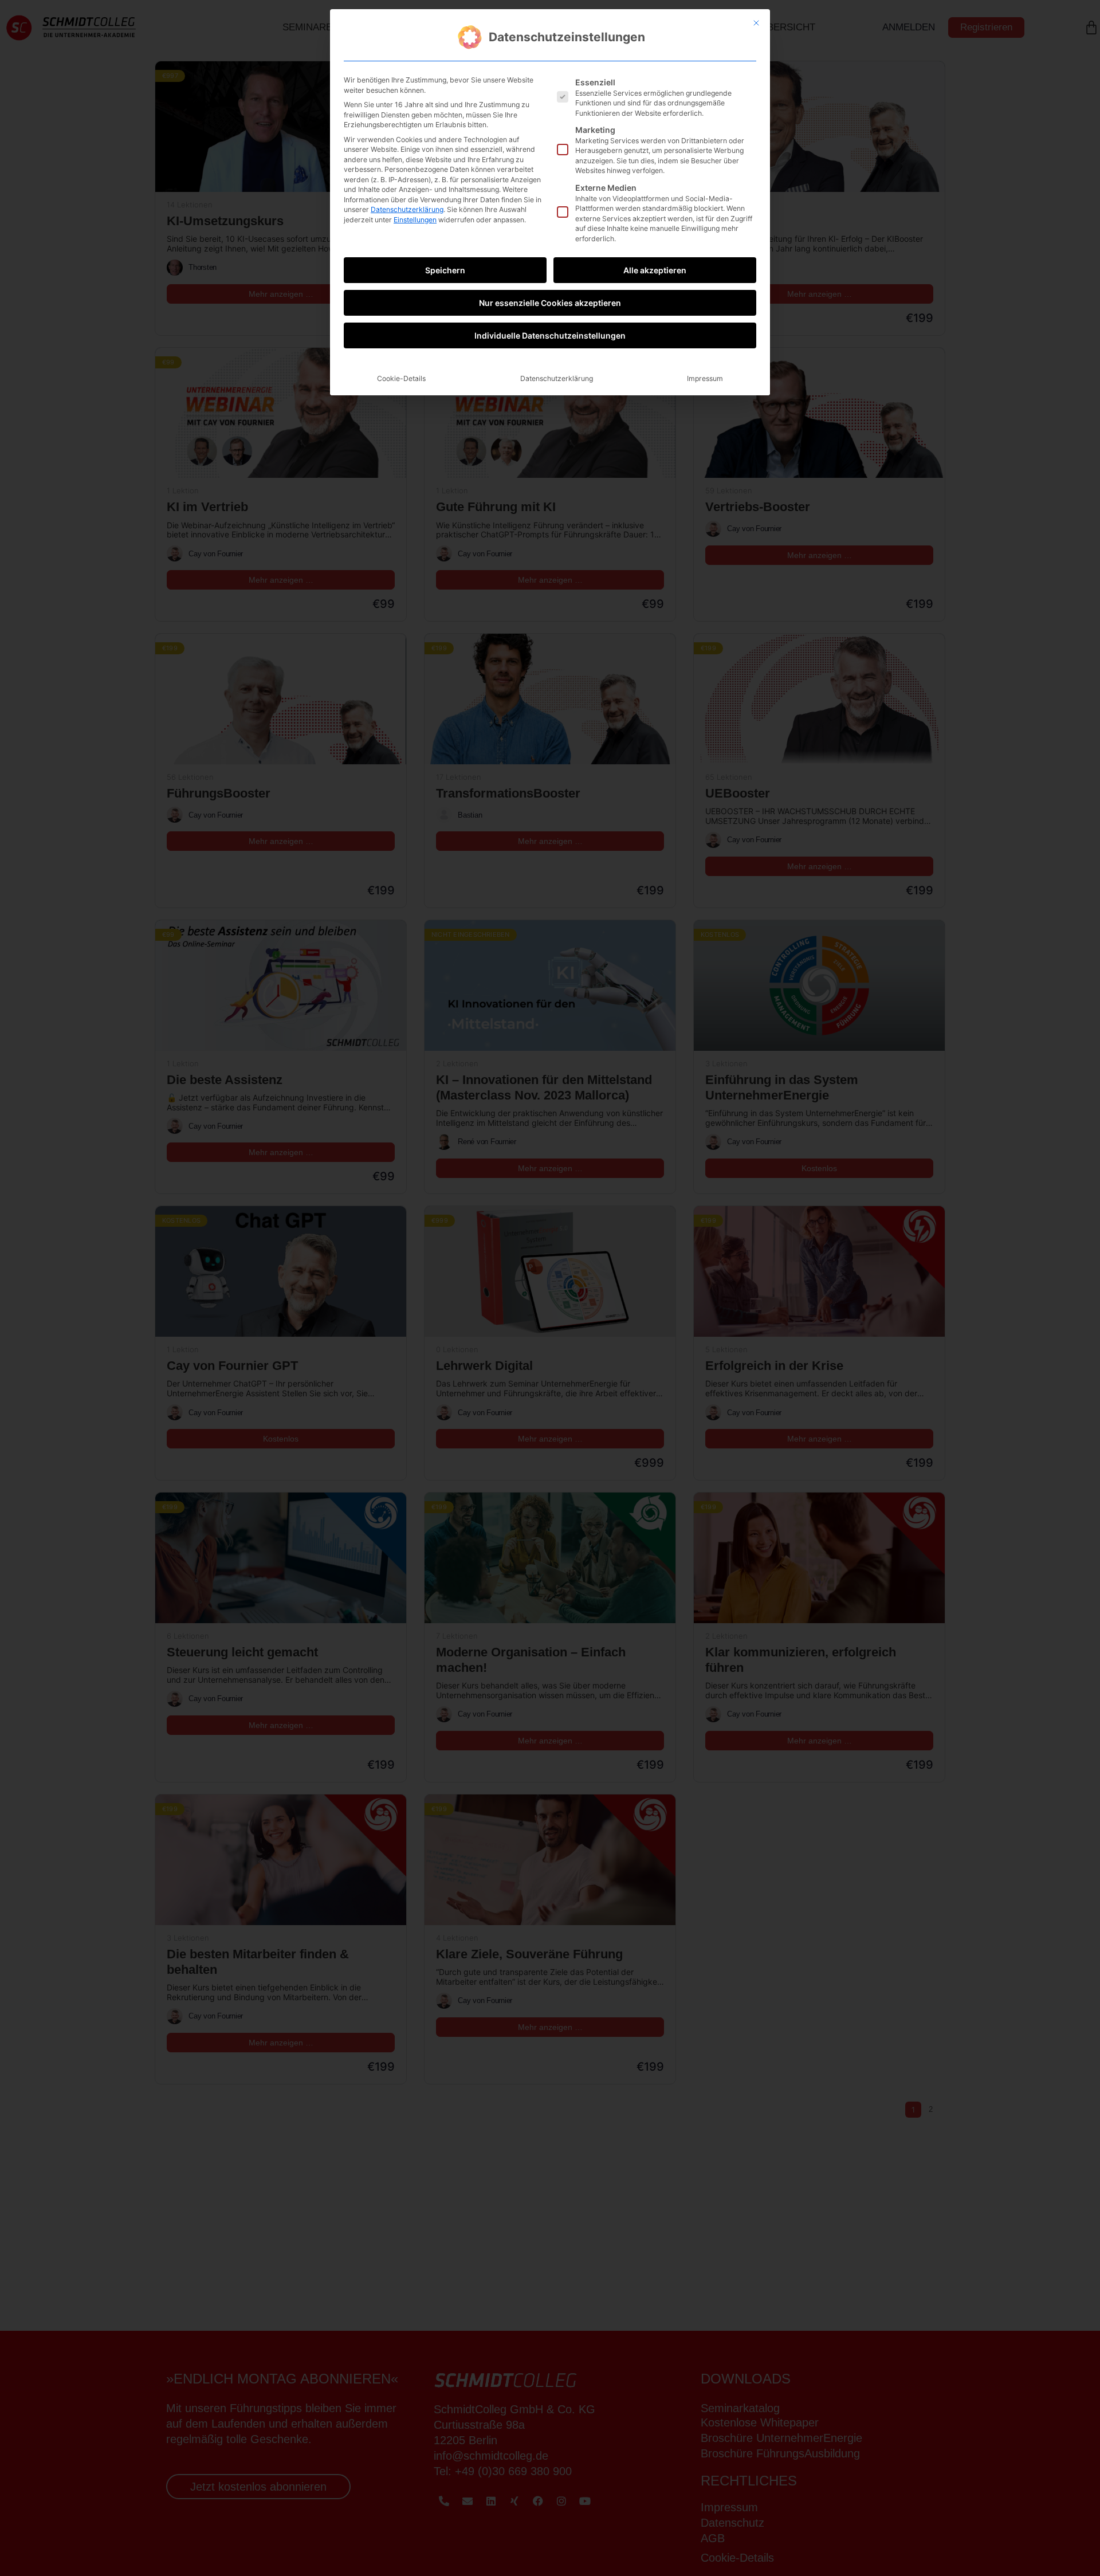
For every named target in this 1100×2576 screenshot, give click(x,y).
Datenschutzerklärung (407, 209)
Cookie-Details (401, 378)
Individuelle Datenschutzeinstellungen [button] (550, 335)
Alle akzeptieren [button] (655, 270)
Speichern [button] (445, 270)
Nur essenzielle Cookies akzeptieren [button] (550, 303)
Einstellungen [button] (415, 220)
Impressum (705, 378)
